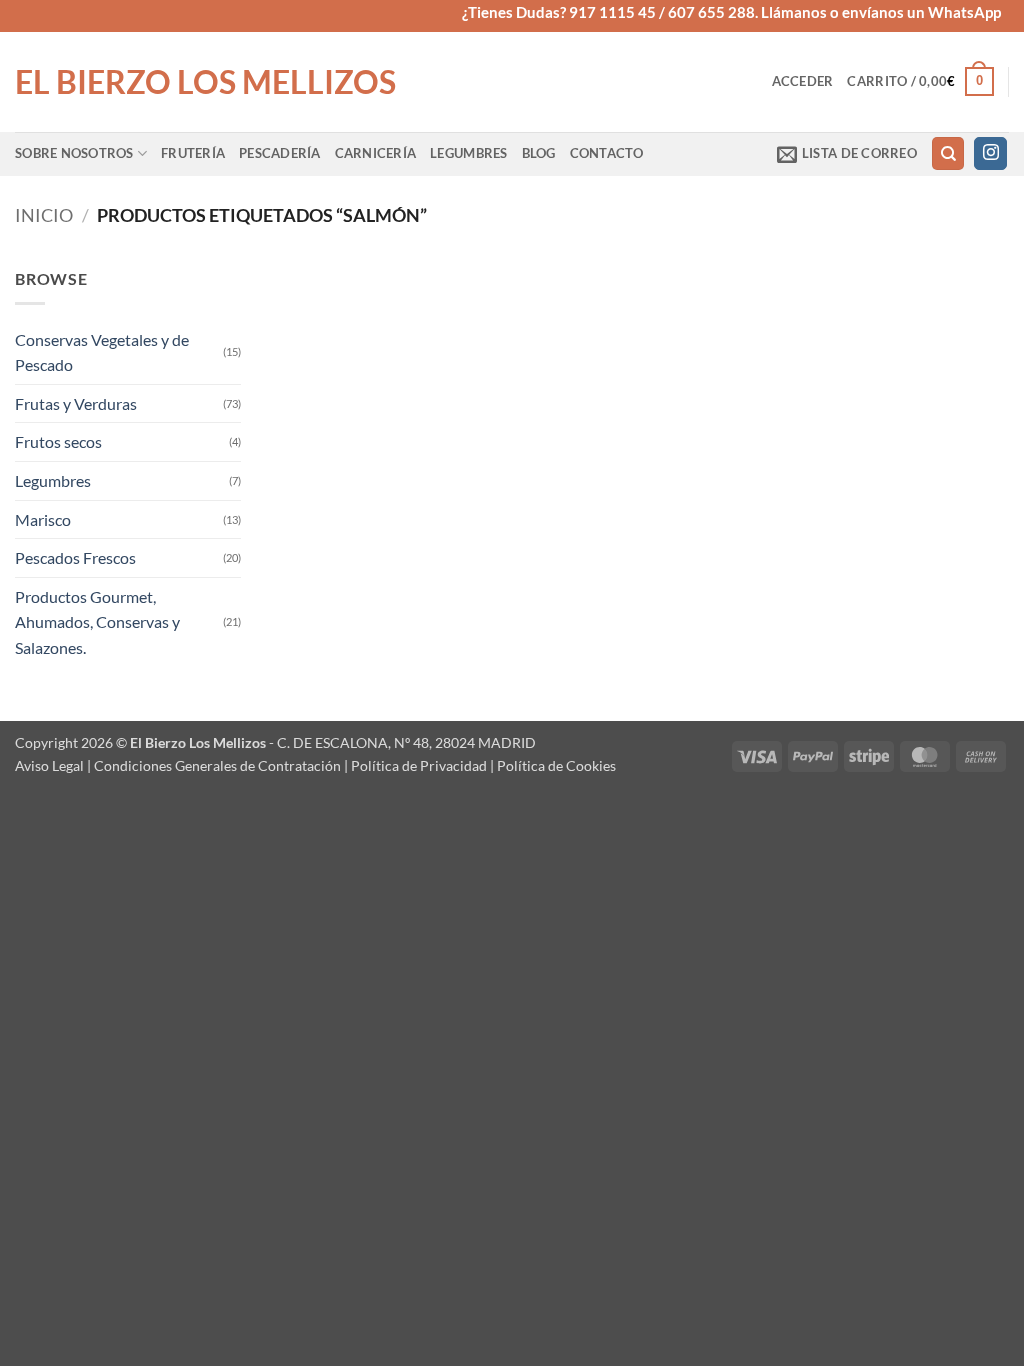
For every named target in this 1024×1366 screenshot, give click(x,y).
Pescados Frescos (75, 557)
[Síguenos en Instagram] (990, 154)
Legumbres (468, 153)
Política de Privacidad (419, 765)
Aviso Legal (49, 765)
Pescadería (280, 153)
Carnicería (376, 153)
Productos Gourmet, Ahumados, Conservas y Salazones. (97, 622)
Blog (539, 153)
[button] (803, 81)
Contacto (607, 153)
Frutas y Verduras (76, 403)
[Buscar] (948, 153)
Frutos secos (58, 441)
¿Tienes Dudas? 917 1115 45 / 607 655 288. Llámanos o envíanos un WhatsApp (731, 12)
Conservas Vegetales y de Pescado (102, 352)
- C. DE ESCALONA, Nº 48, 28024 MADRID (401, 742)
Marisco (43, 519)
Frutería (193, 153)
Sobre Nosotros (74, 153)
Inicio (44, 215)
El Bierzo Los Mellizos (205, 82)
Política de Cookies (556, 765)
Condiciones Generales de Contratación (217, 765)
